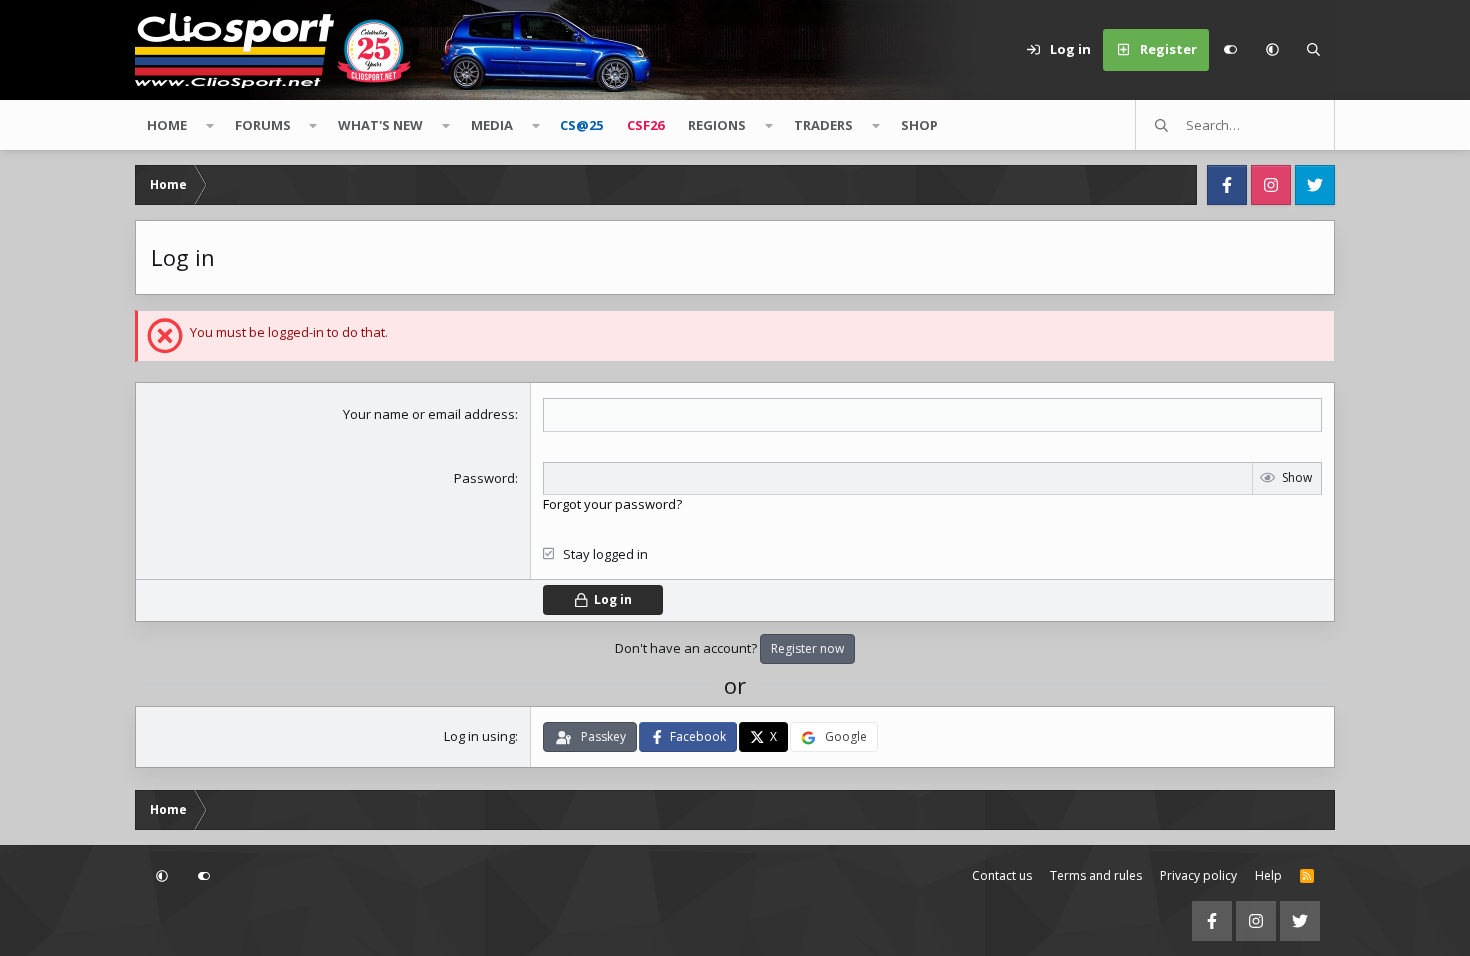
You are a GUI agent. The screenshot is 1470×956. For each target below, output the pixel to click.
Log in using (479, 736)
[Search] (1314, 50)
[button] (1272, 50)
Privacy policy (1198, 875)
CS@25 (581, 125)
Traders (823, 125)
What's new (380, 125)
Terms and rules (1096, 875)
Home (167, 125)
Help (1268, 875)
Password (484, 478)
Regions (717, 125)
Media (492, 125)
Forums (263, 125)
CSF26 (645, 125)
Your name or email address (429, 414)
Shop (919, 125)
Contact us (1002, 875)
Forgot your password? (612, 504)
